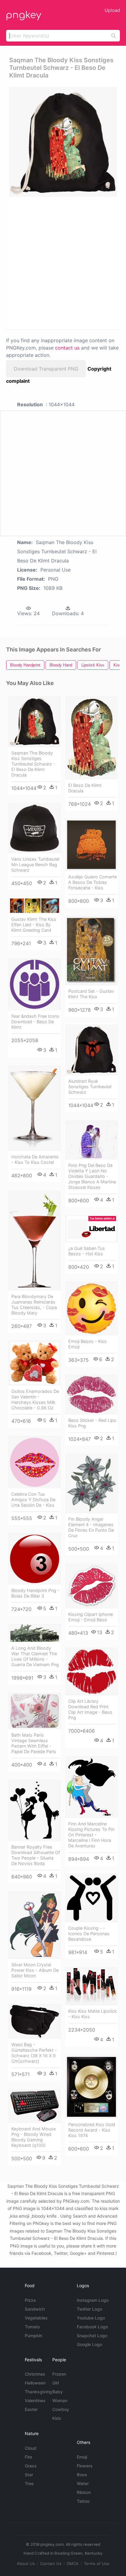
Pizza (30, 2300)
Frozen (59, 2374)
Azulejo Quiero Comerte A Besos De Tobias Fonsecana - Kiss (93, 882)
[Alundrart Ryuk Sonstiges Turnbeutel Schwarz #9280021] (91, 1050)
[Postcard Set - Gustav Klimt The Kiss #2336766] (91, 951)
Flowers (85, 2466)
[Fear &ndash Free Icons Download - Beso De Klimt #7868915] (35, 984)
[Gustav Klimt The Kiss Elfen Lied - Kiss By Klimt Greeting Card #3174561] (35, 906)
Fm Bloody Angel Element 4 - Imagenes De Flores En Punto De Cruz (91, 1527)
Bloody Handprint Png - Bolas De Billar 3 (35, 1593)
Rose (82, 2475)
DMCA (73, 2563)
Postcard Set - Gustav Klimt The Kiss (91, 994)
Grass (31, 2466)
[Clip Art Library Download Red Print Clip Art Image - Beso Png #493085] (91, 1672)
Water (83, 2483)
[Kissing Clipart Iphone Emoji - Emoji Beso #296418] (91, 1586)
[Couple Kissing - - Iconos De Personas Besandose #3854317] (91, 1898)
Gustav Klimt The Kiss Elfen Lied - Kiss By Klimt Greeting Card (34, 925)
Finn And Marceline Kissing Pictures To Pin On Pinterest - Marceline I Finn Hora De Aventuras (91, 1835)
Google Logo (89, 2344)
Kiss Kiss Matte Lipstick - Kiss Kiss (93, 2014)
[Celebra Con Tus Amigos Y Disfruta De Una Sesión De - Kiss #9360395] (35, 1462)
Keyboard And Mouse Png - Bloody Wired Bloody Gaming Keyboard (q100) (33, 2137)
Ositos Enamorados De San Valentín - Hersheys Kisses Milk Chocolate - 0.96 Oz (35, 1399)
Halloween (35, 2383)
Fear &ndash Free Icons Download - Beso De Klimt (35, 1022)
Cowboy (61, 2409)
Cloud (31, 2448)
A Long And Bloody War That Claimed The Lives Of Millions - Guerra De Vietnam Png (35, 1656)
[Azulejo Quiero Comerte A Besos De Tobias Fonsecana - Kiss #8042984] (91, 845)
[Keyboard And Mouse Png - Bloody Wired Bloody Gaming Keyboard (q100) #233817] (35, 2106)
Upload (112, 10)
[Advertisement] (63, 263)
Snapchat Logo (92, 2336)
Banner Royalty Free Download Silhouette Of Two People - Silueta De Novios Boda (36, 1855)
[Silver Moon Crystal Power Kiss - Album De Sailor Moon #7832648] (35, 1925)
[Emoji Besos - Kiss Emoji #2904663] (91, 1309)
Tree (29, 2483)
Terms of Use (97, 2563)
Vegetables (36, 2318)
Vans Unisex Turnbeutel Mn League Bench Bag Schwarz (35, 865)
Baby (57, 2392)
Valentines (35, 2400)
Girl (56, 2383)
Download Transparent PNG (46, 369)
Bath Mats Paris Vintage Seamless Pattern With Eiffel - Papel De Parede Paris (34, 1743)
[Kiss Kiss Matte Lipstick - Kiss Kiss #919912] (91, 1986)
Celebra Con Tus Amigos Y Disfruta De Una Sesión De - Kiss (33, 1500)
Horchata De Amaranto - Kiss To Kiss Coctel (35, 1159)
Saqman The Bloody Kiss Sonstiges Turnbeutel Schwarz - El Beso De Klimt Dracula (33, 764)
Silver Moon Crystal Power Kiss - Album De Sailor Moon (35, 1970)
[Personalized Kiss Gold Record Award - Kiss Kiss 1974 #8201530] (91, 2087)
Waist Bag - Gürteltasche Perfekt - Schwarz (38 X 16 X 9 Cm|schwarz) (34, 2053)
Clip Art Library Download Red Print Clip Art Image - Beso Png (90, 1709)
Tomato (32, 2327)
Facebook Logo (92, 2327)
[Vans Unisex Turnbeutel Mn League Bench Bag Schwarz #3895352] (35, 828)
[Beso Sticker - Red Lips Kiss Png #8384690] (91, 1395)
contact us (67, 348)
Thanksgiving (38, 2392)
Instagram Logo (93, 2300)
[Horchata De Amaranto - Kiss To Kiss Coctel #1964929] (35, 1108)
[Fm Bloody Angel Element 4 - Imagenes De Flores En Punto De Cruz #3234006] (91, 1484)
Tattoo (83, 2501)
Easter (31, 2409)
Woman (60, 2400)
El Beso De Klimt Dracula (85, 788)
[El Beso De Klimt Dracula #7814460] (91, 738)
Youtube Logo (91, 2318)
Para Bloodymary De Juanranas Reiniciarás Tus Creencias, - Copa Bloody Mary (34, 1305)
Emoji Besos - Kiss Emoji (87, 1344)
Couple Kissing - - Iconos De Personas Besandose (89, 1934)
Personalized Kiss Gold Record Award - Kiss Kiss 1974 (92, 2130)
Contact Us (51, 2563)
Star (29, 2475)
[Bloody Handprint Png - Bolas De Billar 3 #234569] (35, 1559)
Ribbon (84, 2492)
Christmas (35, 2374)
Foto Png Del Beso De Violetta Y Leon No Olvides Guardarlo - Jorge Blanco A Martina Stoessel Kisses (92, 1176)
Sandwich (35, 2309)
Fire (28, 2457)
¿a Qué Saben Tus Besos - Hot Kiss (87, 1251)
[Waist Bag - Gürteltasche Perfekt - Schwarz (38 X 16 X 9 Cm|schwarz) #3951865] (35, 2022)
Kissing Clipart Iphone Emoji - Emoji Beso (91, 1617)
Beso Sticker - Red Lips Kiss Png (92, 1423)
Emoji (82, 2457)
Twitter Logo (89, 2309)
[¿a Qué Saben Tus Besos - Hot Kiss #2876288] (91, 1229)
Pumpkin (33, 2336)
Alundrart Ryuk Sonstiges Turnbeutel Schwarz (90, 1087)
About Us (26, 2563)
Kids (57, 2418)
